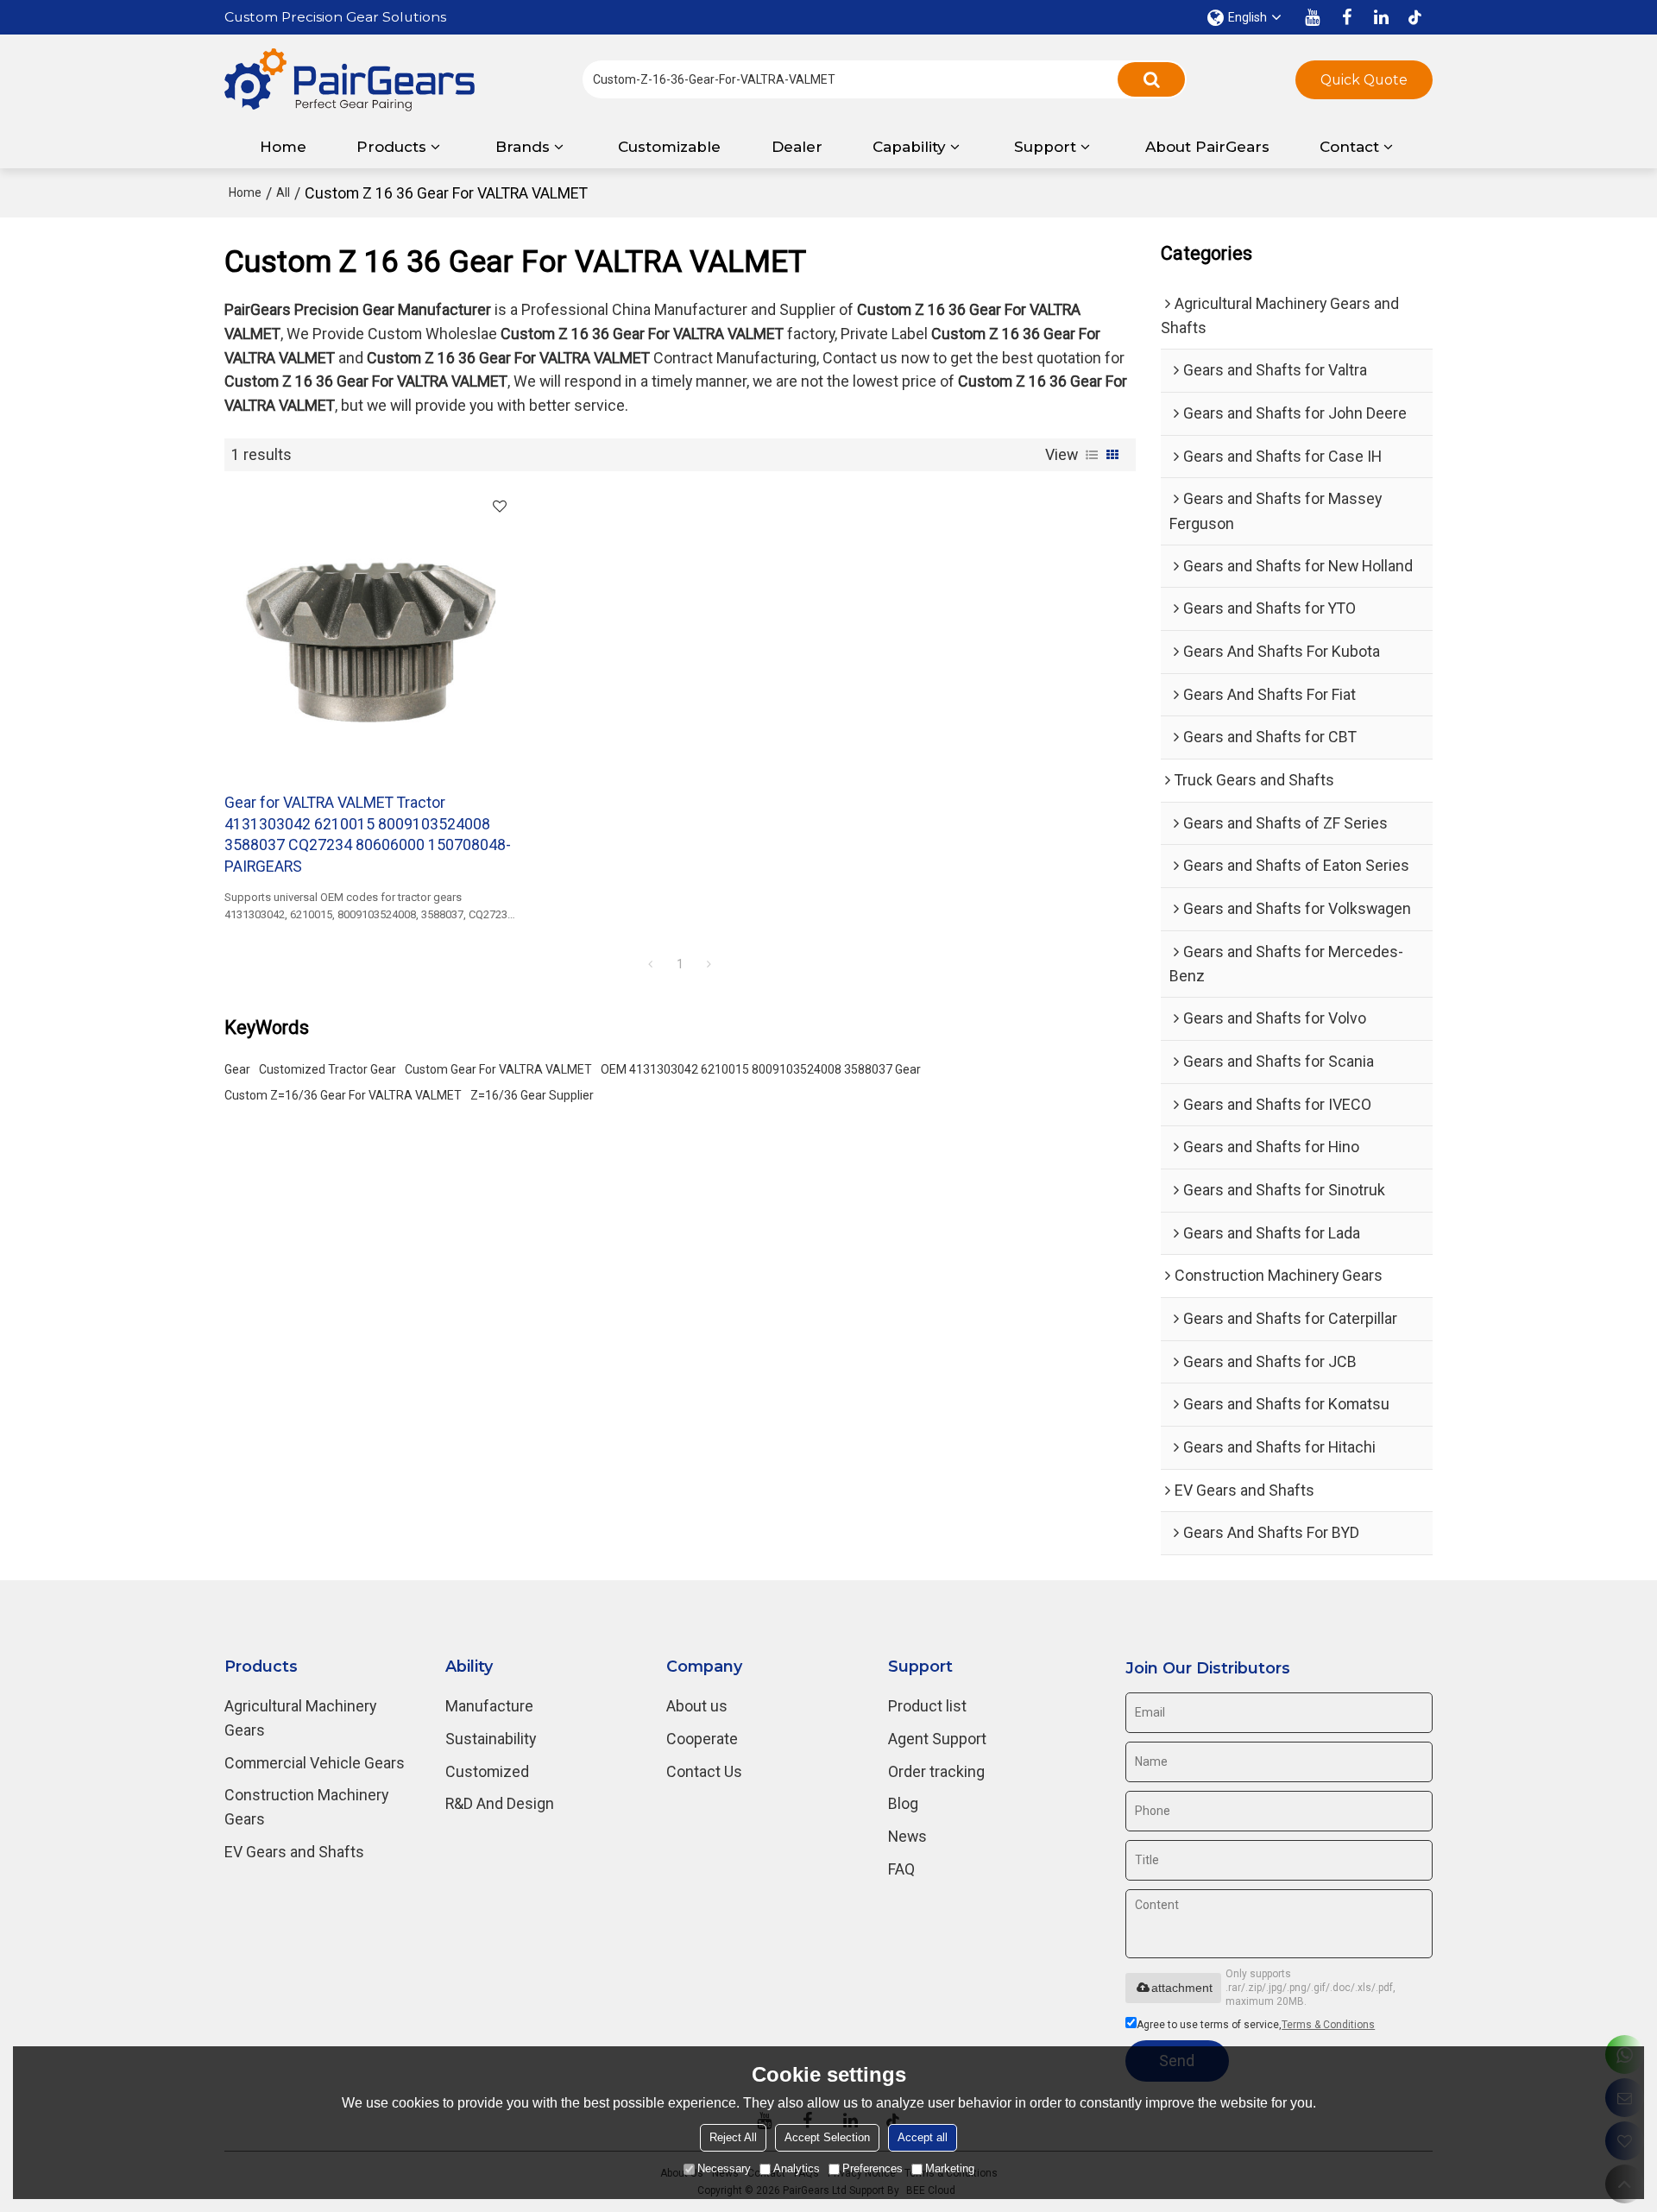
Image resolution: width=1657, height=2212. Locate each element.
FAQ (901, 1869)
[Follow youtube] (1312, 17)
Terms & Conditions (1328, 2025)
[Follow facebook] (1346, 17)
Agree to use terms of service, (1256, 2025)
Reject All (733, 2137)
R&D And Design (500, 1803)
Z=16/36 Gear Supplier (532, 1095)
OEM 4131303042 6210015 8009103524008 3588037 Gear (761, 1069)
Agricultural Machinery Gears (300, 1718)
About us (697, 1706)
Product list (927, 1706)
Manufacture (489, 1706)
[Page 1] (651, 964)
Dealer (797, 147)
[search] (1151, 79)
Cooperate (702, 1739)
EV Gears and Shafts (294, 1852)
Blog (903, 1803)
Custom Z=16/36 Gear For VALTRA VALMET (343, 1095)
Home (283, 147)
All (283, 192)
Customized (487, 1771)
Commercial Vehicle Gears (315, 1763)
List (1092, 455)
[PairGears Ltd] (350, 80)
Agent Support (937, 1739)
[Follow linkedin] (1381, 17)
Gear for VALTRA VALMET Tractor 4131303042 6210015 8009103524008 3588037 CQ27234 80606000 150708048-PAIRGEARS (368, 834)
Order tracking (936, 1771)
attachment (1182, 1988)
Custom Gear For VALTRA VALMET (498, 1069)
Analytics (797, 2168)
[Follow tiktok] (1415, 17)
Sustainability (491, 1739)
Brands (523, 147)
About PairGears (1207, 147)
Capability (909, 147)
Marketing (950, 2168)
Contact (1349, 147)
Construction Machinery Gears (306, 1807)
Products (391, 147)
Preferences (873, 2168)
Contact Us (704, 1771)
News (907, 1836)
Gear (237, 1069)
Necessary (724, 2168)
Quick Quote (1364, 80)
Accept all (923, 2137)
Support (1045, 147)
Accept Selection (827, 2137)
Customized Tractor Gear (328, 1069)
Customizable (669, 147)
